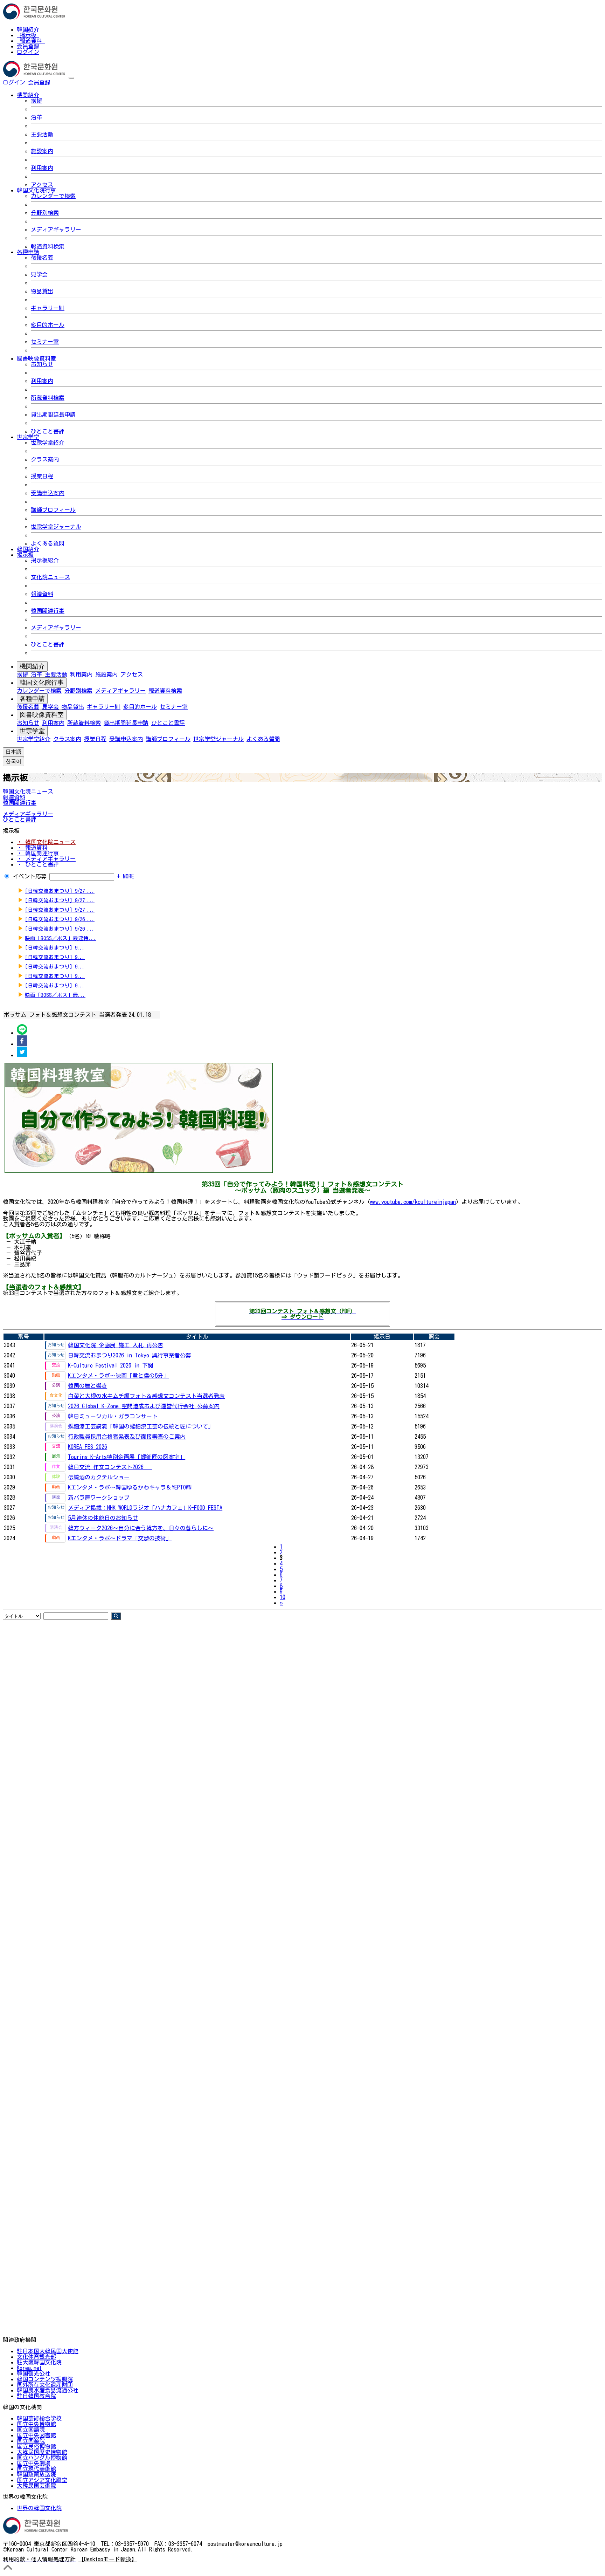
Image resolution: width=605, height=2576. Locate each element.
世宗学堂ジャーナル (56, 527)
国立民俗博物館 (36, 2446)
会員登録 (28, 46)
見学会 (39, 274)
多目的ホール (48, 325)
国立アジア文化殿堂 (42, 2480)
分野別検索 (45, 213)
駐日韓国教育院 (36, 2396)
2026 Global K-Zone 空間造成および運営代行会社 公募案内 (144, 1406)
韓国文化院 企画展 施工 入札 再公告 (116, 1345)
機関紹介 (32, 666)
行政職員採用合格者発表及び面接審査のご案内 (127, 1437)
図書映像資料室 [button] (36, 358)
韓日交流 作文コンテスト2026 (110, 1467)
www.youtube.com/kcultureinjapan (413, 1202)
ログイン (28, 52)
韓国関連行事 (48, 611)
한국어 (62, 82)
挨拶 (36, 101)
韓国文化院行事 (42, 683)
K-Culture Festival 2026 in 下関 (111, 1365)
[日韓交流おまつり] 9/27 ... (60, 891)
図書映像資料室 (42, 715)
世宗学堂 (32, 731)
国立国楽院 (31, 2441)
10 (283, 1597)
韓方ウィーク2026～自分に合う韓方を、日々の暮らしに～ (141, 1528)
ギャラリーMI (48, 308)
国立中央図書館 (36, 2435)
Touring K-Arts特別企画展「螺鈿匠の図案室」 (127, 1457)
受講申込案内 (48, 493)
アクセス (42, 185)
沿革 (36, 117)
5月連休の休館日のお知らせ (103, 1518)
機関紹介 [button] (28, 95)
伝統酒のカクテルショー (99, 1477)
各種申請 (32, 699)
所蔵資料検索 (48, 398)
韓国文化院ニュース (28, 792)
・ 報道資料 (32, 848)
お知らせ (42, 364)
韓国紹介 (28, 29)
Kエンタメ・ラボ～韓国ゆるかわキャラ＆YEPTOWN (130, 1487)
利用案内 (42, 168)
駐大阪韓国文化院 (39, 2362)
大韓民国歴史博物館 (42, 2452)
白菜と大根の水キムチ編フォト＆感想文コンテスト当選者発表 (146, 1396)
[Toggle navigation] (71, 78)
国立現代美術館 (36, 2469)
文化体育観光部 (36, 2357)
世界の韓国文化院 (39, 2508)
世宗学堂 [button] (28, 437)
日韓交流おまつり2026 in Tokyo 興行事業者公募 (130, 1355)
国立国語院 (31, 2430)
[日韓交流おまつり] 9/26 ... (60, 919)
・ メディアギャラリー (46, 859)
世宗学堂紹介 (48, 443)
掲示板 (28, 35)
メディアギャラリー (56, 229)
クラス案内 (45, 459)
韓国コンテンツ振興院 (45, 2379)
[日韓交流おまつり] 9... (55, 948)
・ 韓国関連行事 (38, 853)
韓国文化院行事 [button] (36, 190)
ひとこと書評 (48, 431)
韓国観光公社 (34, 2373)
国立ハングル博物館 (42, 2458)
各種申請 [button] (28, 252)
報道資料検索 (48, 246)
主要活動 (42, 134)
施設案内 (42, 151)
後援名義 (42, 258)
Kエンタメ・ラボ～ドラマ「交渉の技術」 (120, 1538)
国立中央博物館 (36, 2424)
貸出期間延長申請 (53, 415)
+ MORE (126, 876)
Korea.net (29, 2368)
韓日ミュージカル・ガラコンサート (113, 1416)
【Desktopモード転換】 (108, 2559)
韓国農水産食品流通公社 (48, 2390)
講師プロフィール (53, 510)
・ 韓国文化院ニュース (46, 842)
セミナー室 (45, 342)
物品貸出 (42, 291)
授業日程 (42, 476)
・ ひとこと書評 (38, 864)
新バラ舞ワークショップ (99, 1498)
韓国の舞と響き (88, 1386)
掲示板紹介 (45, 560)
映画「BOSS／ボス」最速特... (60, 938)
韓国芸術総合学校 (39, 2418)
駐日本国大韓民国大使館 (48, 2351)
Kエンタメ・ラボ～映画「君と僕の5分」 (118, 1376)
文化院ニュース (50, 577)
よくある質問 (48, 543)
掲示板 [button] (25, 555)
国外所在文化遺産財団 (45, 2385)
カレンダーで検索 (53, 196)
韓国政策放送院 (36, 2474)
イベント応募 (30, 876)
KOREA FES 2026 (88, 1447)
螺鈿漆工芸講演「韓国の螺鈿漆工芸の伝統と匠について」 (141, 1426)
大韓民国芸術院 (36, 2486)
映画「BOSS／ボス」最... (55, 995)
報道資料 (31, 41)
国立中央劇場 (34, 2463)
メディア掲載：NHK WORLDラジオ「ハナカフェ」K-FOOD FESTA (145, 1508)
